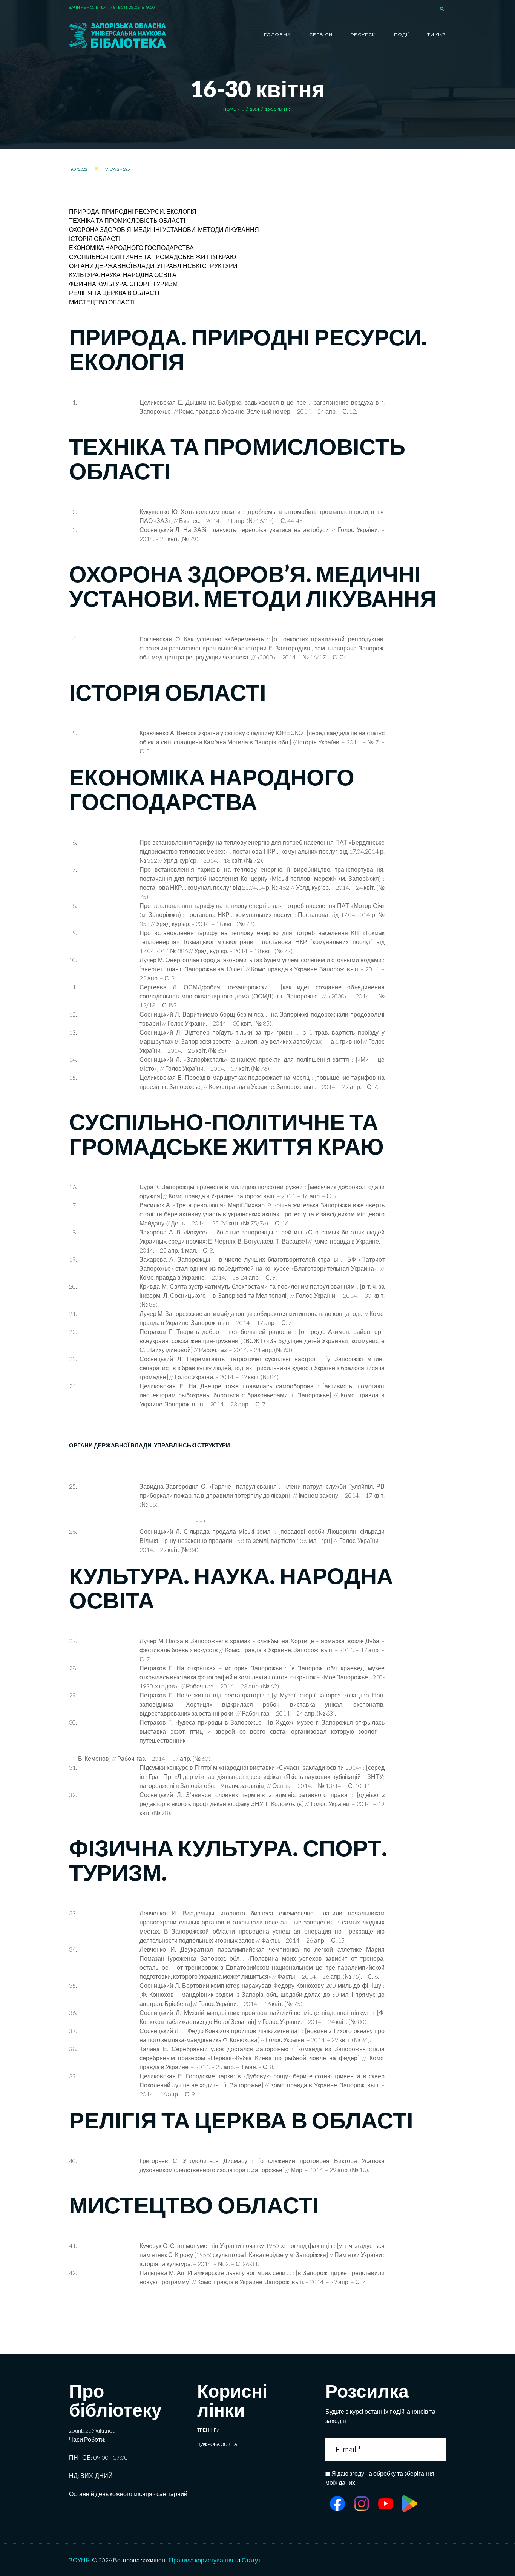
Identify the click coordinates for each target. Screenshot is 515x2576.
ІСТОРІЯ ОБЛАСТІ (95, 238)
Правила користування (201, 2560)
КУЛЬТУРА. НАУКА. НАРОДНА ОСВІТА (123, 275)
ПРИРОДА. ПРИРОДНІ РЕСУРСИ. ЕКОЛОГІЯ (133, 211)
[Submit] (440, 2449)
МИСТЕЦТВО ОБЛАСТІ (102, 302)
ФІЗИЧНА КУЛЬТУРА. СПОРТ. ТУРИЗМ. (124, 284)
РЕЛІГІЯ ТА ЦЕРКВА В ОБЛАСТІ (114, 293)
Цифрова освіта (217, 2444)
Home (230, 109)
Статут (251, 2560)
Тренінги (208, 2430)
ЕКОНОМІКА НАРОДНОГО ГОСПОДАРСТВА (131, 248)
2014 (255, 109)
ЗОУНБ (79, 2560)
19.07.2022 (78, 169)
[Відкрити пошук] (443, 9)
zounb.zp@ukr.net (92, 2430)
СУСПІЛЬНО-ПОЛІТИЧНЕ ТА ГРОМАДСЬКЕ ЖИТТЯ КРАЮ (153, 257)
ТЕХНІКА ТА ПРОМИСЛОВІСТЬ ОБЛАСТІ (127, 220)
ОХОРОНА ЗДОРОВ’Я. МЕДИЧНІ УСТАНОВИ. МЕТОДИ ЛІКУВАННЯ (164, 229)
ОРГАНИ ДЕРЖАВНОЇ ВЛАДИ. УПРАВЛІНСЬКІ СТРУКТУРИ (153, 266)
